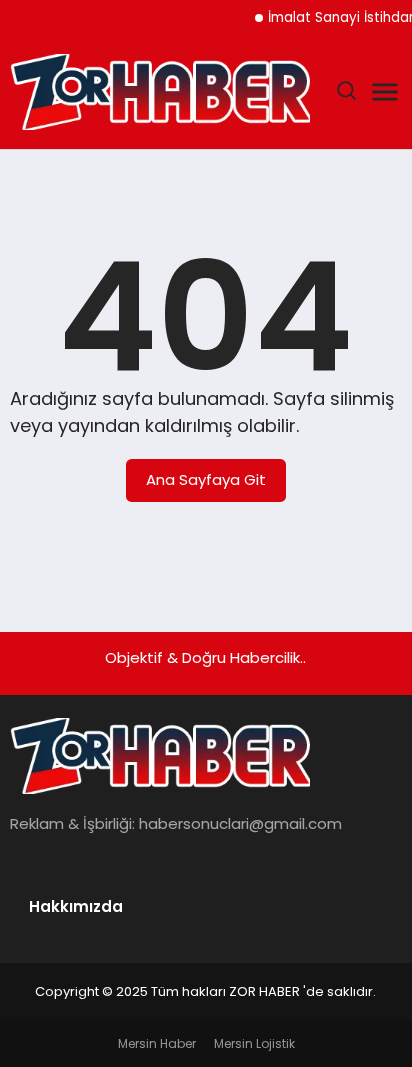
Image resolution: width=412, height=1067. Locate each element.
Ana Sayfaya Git (206, 479)
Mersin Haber (157, 1043)
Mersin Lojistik (254, 1043)
